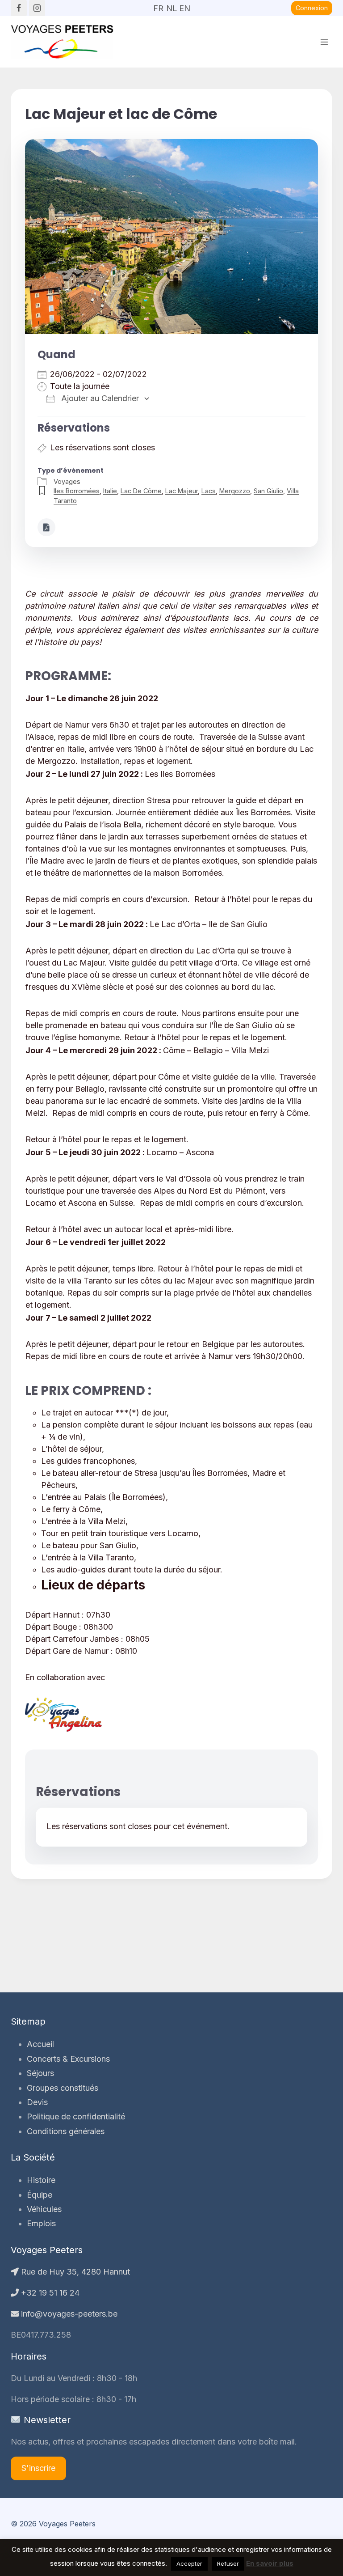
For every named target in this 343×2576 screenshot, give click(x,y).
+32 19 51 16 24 (49, 2293)
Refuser (228, 2563)
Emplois (41, 2223)
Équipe (40, 2195)
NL (171, 5)
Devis (37, 2102)
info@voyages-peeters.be (68, 2314)
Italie (110, 491)
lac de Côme (141, 491)
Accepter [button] (189, 2563)
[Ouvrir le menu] (324, 42)
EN (184, 5)
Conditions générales (66, 2131)
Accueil (40, 2044)
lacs (209, 491)
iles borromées (77, 491)
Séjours (40, 2073)
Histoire (41, 2180)
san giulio (268, 491)
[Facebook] (19, 8)
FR (158, 5)
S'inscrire (38, 2468)
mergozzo (235, 491)
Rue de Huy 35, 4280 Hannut (74, 2272)
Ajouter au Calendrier (99, 398)
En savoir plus (270, 2563)
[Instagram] (37, 8)
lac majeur (182, 491)
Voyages (67, 481)
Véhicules (44, 2209)
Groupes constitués (63, 2088)
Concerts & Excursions (68, 2059)
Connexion (312, 8)
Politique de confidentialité (76, 2116)
